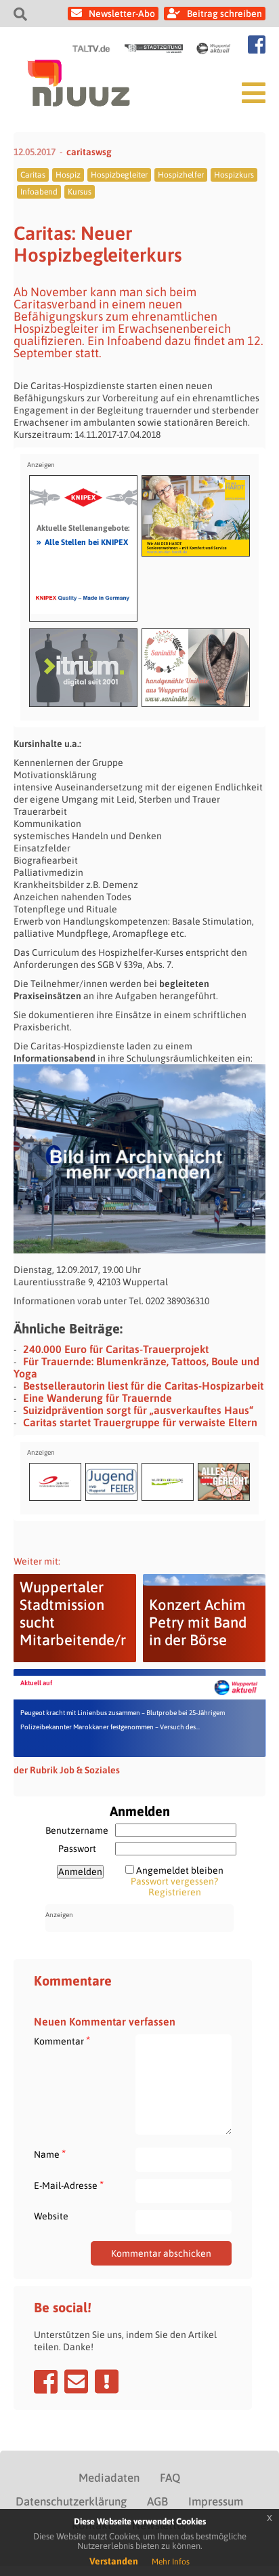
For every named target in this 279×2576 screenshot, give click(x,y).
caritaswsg (89, 152)
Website (51, 2216)
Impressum (216, 2501)
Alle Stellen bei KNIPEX (82, 542)
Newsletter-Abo (122, 14)
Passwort (77, 1849)
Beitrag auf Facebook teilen (46, 2381)
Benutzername (77, 1830)
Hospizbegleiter (119, 175)
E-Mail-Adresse (69, 2185)
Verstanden (114, 2561)
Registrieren (175, 1892)
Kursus (80, 192)
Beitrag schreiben (224, 14)
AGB (157, 2501)
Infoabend (39, 192)
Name (50, 2154)
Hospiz (68, 175)
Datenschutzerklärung (71, 2501)
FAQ (170, 2478)
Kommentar (62, 2041)
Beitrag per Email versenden (76, 2381)
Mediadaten (109, 2478)
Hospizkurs (234, 175)
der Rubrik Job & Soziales (67, 1770)
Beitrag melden (107, 2381)
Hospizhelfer (181, 175)
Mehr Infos (171, 2562)
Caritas (33, 175)
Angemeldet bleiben (180, 1870)
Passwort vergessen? (174, 1881)
